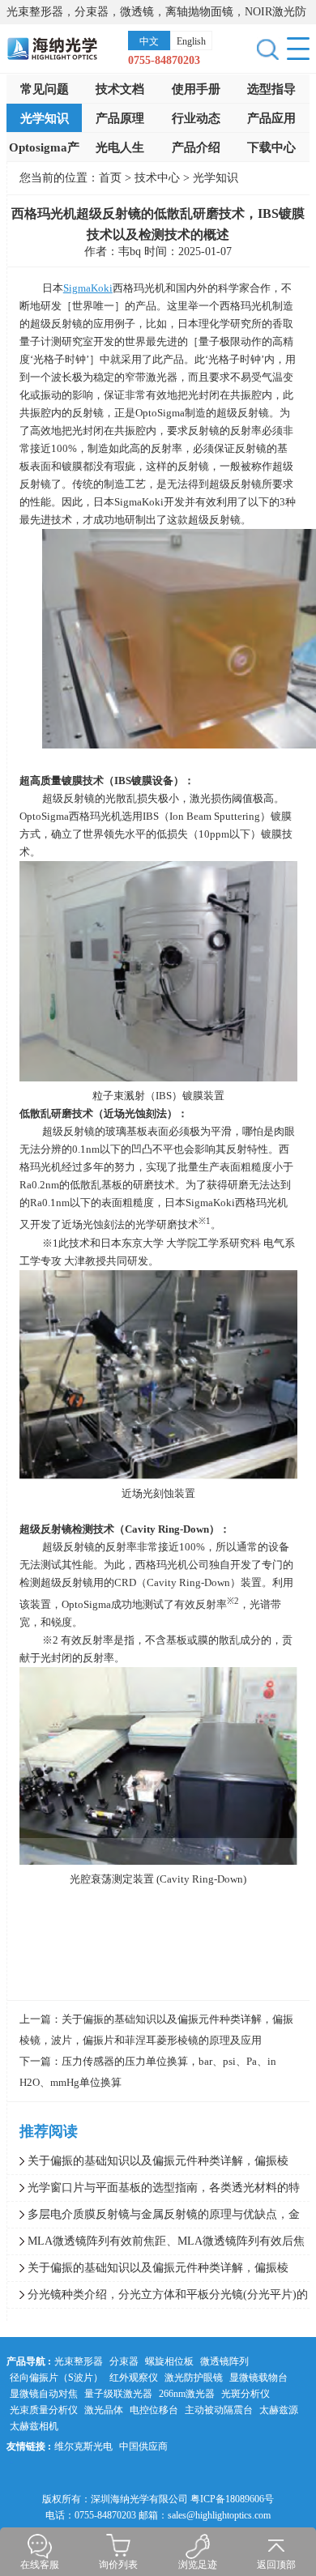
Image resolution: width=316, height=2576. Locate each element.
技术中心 (159, 178)
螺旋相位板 (169, 2361)
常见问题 (45, 89)
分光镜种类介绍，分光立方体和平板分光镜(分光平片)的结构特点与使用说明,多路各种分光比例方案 (158, 2298)
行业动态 (196, 118)
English (191, 41)
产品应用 (271, 118)
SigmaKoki (88, 288)
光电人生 (120, 147)
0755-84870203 (164, 60)
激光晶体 (104, 2410)
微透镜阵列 (224, 2361)
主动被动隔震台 (219, 2410)
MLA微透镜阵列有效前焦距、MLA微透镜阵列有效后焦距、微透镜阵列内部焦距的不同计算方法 (156, 2245)
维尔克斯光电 (83, 2446)
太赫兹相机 (34, 2426)
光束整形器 (79, 2361)
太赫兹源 (279, 2410)
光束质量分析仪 (44, 2410)
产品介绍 (196, 147)
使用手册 (196, 89)
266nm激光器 (187, 2394)
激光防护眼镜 (194, 2378)
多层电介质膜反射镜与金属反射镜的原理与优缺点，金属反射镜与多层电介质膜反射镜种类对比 (154, 2218)
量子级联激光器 (118, 2394)
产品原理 (120, 118)
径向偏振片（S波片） (56, 2378)
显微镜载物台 (258, 2378)
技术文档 (120, 89)
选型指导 (271, 89)
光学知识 (45, 118)
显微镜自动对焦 (44, 2394)
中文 (149, 41)
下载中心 (271, 147)
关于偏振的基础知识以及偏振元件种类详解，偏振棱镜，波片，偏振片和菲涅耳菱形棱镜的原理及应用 (148, 2164)
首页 (110, 178)
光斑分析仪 (246, 2394)
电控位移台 (154, 2410)
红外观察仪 (134, 2378)
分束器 (124, 2361)
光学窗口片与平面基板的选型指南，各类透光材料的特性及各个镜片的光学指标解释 (154, 2191)
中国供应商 (143, 2446)
